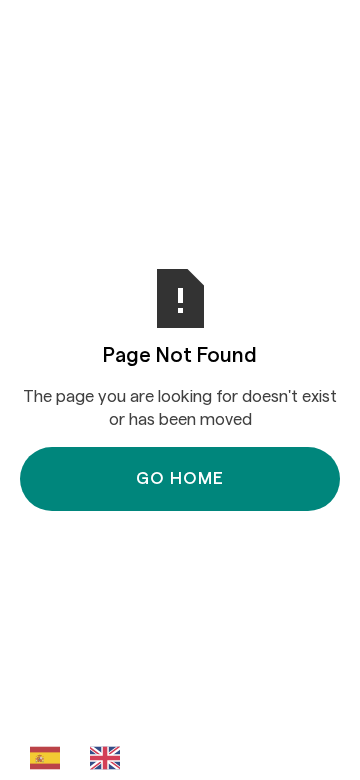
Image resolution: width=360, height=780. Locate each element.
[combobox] (50, 758)
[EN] (110, 758)
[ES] (50, 758)
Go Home (180, 478)
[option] (110, 758)
